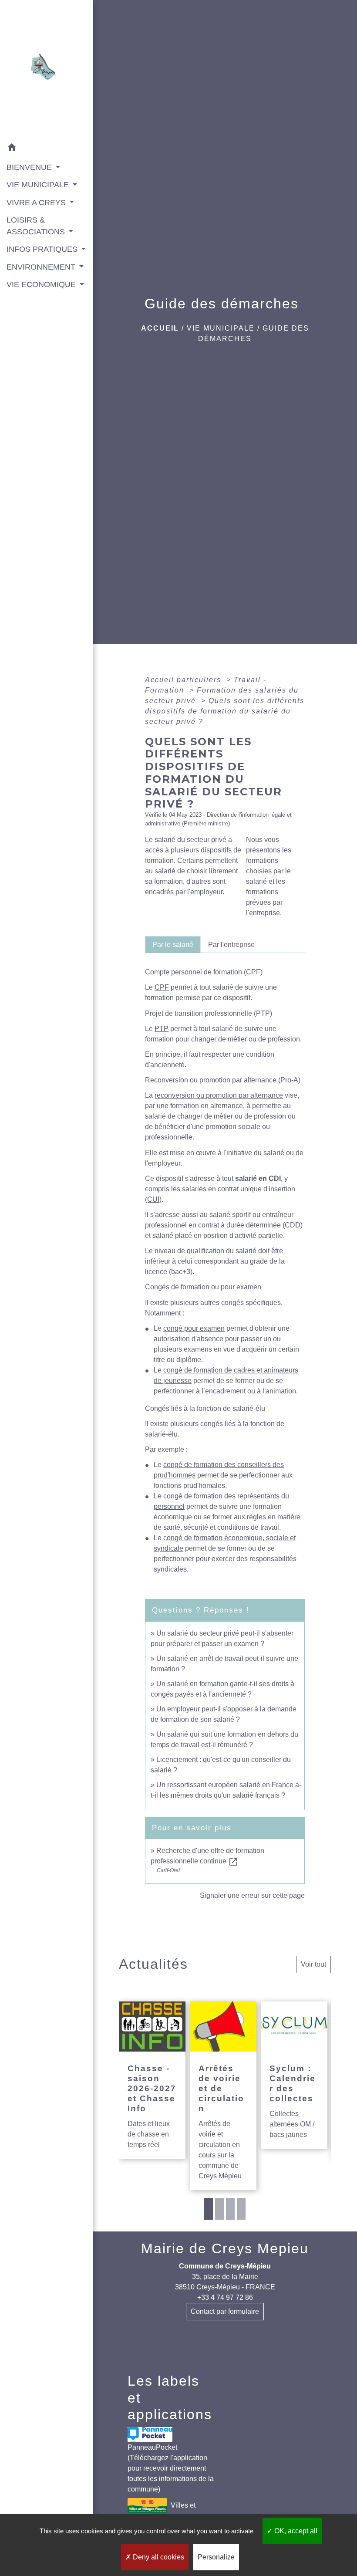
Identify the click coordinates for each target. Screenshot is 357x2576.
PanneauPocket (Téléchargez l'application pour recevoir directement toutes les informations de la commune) (171, 2468)
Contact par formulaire (225, 2311)
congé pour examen (194, 1328)
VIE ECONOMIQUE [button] (42, 284)
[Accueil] (46, 69)
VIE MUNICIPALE (221, 328)
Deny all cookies (158, 2557)
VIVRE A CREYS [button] (37, 203)
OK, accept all (295, 2531)
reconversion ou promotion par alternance (219, 1095)
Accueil (160, 328)
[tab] (173, 944)
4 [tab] (241, 2209)
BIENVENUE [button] (30, 167)
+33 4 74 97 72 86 (225, 2297)
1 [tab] (209, 2209)
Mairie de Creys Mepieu (225, 2248)
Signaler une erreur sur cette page (252, 1895)
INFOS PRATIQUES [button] (43, 249)
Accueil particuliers (184, 680)
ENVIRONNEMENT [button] (42, 267)
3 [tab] (230, 2209)
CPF (162, 987)
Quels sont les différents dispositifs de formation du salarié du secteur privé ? (225, 711)
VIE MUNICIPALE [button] (39, 185)
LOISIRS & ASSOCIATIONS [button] (37, 226)
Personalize (216, 2557)
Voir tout (313, 1964)
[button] (46, 149)
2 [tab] (219, 2209)
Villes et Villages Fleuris (161, 2512)
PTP (162, 1029)
